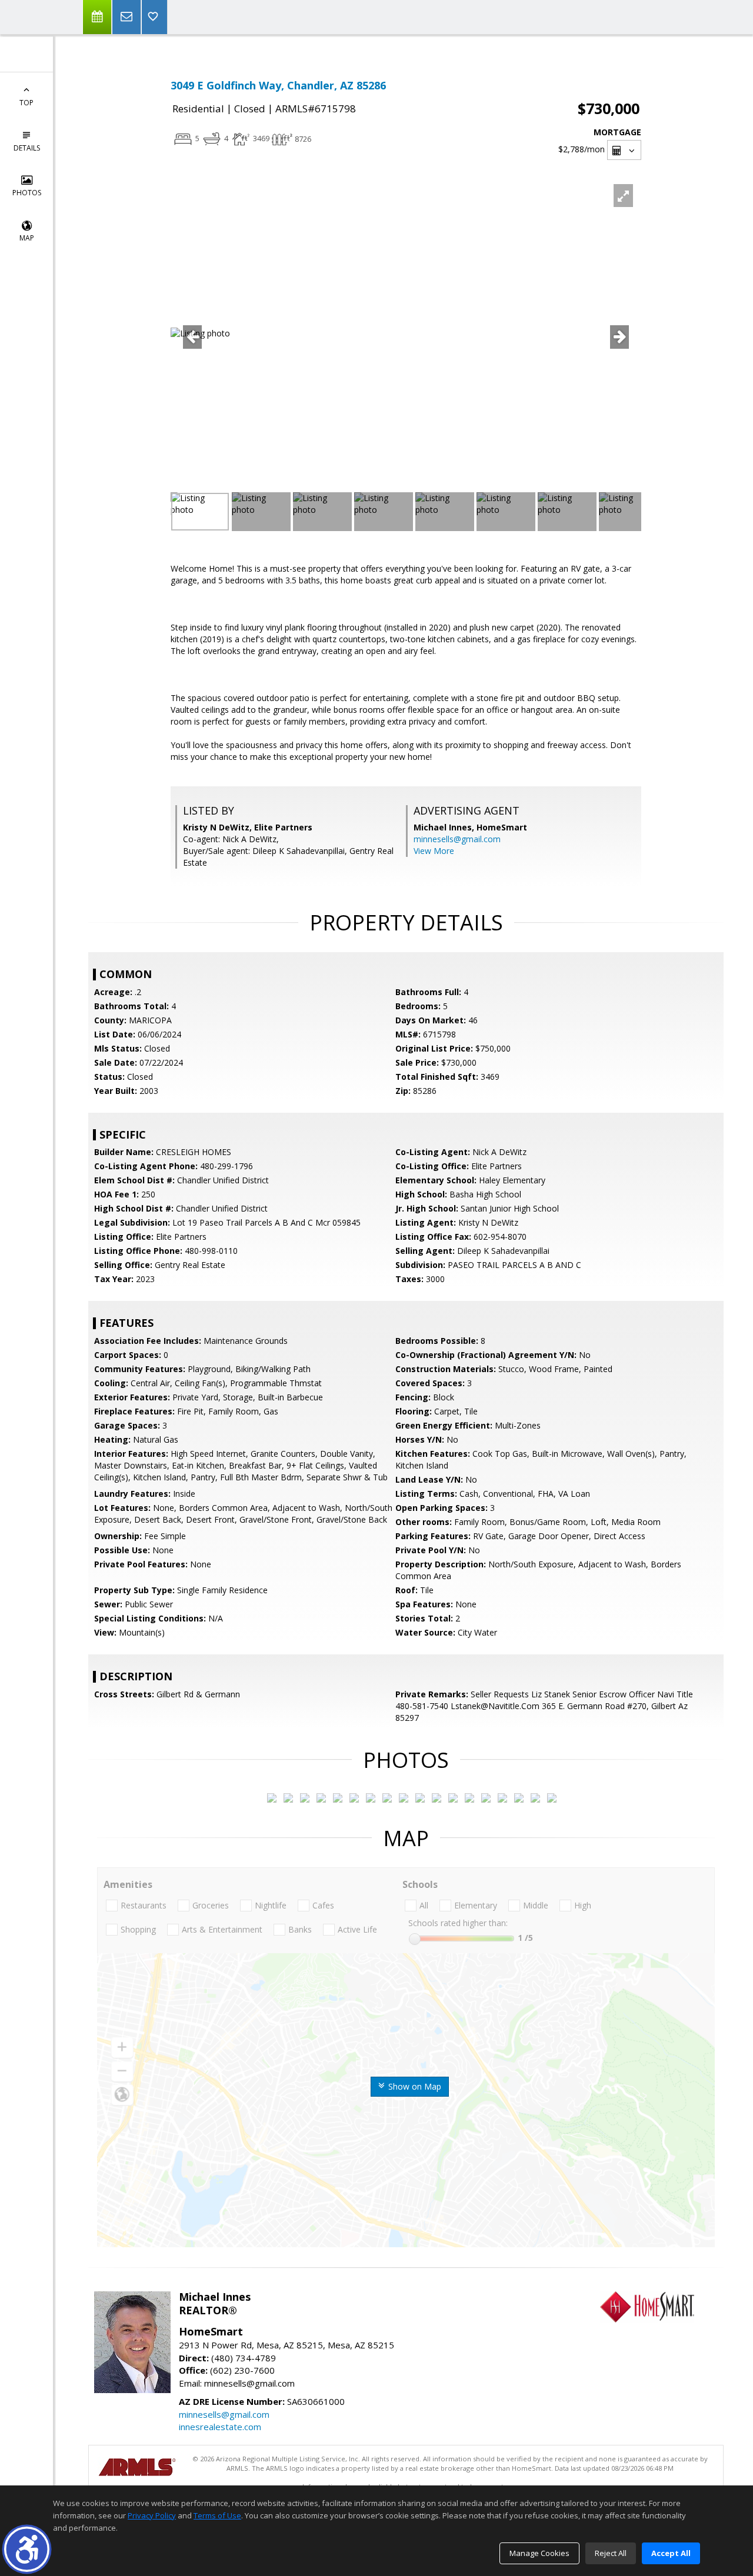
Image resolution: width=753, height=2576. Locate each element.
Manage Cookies (539, 2553)
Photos (27, 193)
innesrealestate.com (220, 2427)
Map (27, 238)
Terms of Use (217, 2515)
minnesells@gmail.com (457, 839)
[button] (27, 2549)
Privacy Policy (152, 2515)
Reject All (611, 2553)
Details (27, 148)
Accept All (671, 2553)
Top (26, 103)
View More (434, 851)
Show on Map (414, 2086)
